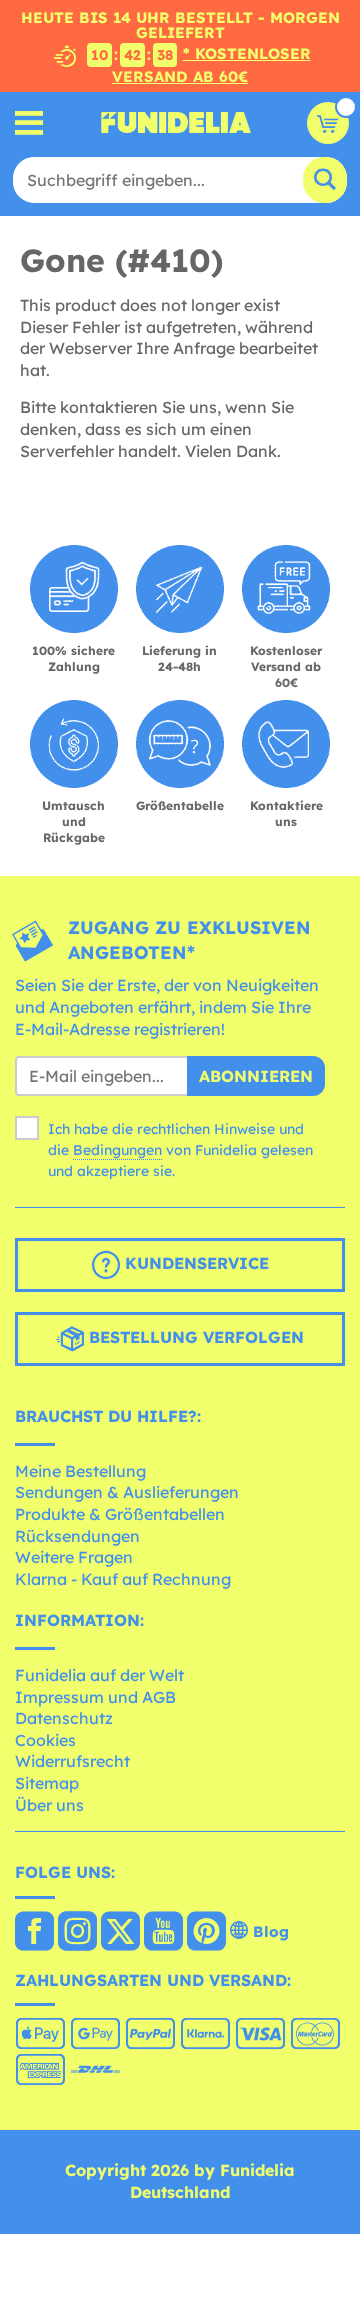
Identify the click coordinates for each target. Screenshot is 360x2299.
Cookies (45, 1740)
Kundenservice (194, 1263)
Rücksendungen (77, 1536)
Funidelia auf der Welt (99, 1675)
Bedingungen (117, 1150)
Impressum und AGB (95, 1697)
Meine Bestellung (80, 1471)
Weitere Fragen (74, 1557)
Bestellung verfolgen (194, 1337)
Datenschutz (64, 1718)
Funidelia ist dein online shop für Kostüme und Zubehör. (176, 123)
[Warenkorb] (328, 123)
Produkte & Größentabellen (120, 1514)
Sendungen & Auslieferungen (127, 1492)
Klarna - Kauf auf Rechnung (123, 1579)
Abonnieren (256, 1076)
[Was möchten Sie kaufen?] (29, 122)
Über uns (49, 1805)
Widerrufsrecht (72, 1761)
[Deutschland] (34, 1933)
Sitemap (47, 1783)
